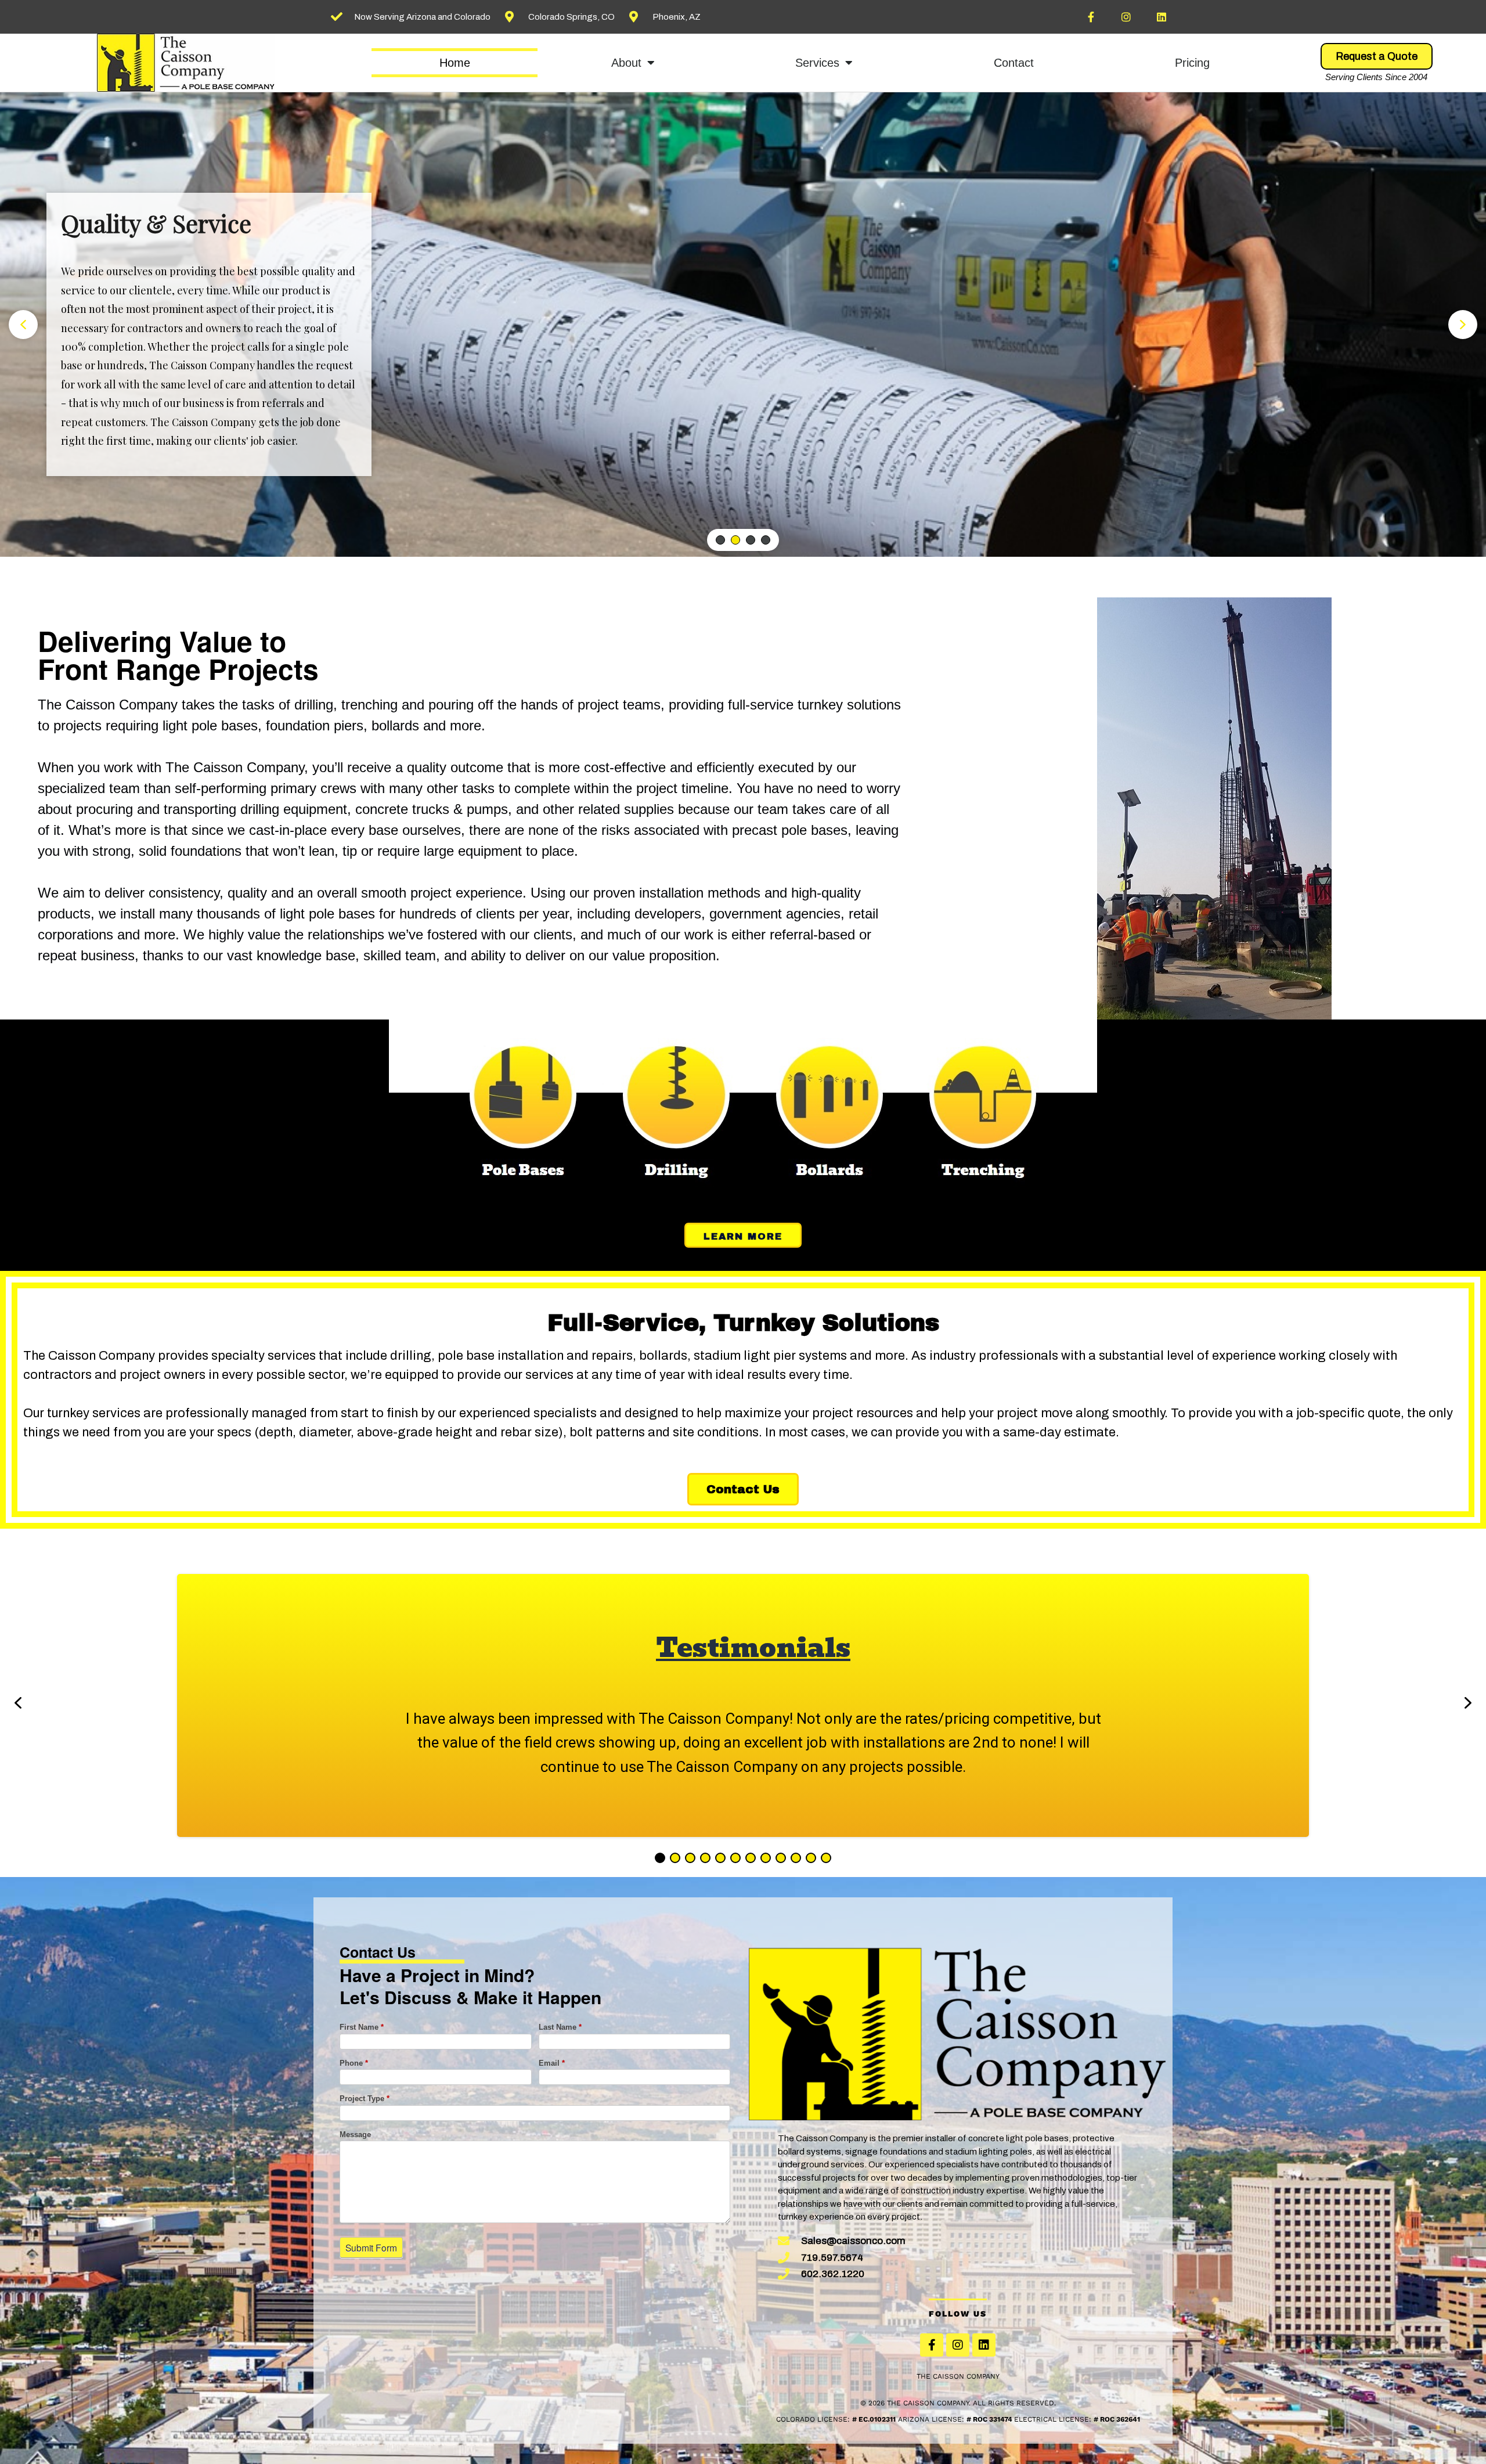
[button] (23, 325)
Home (455, 63)
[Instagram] (1126, 17)
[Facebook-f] (1091, 17)
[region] (743, 325)
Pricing (1192, 63)
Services (817, 63)
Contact (1014, 63)
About (626, 63)
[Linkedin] (1162, 17)
